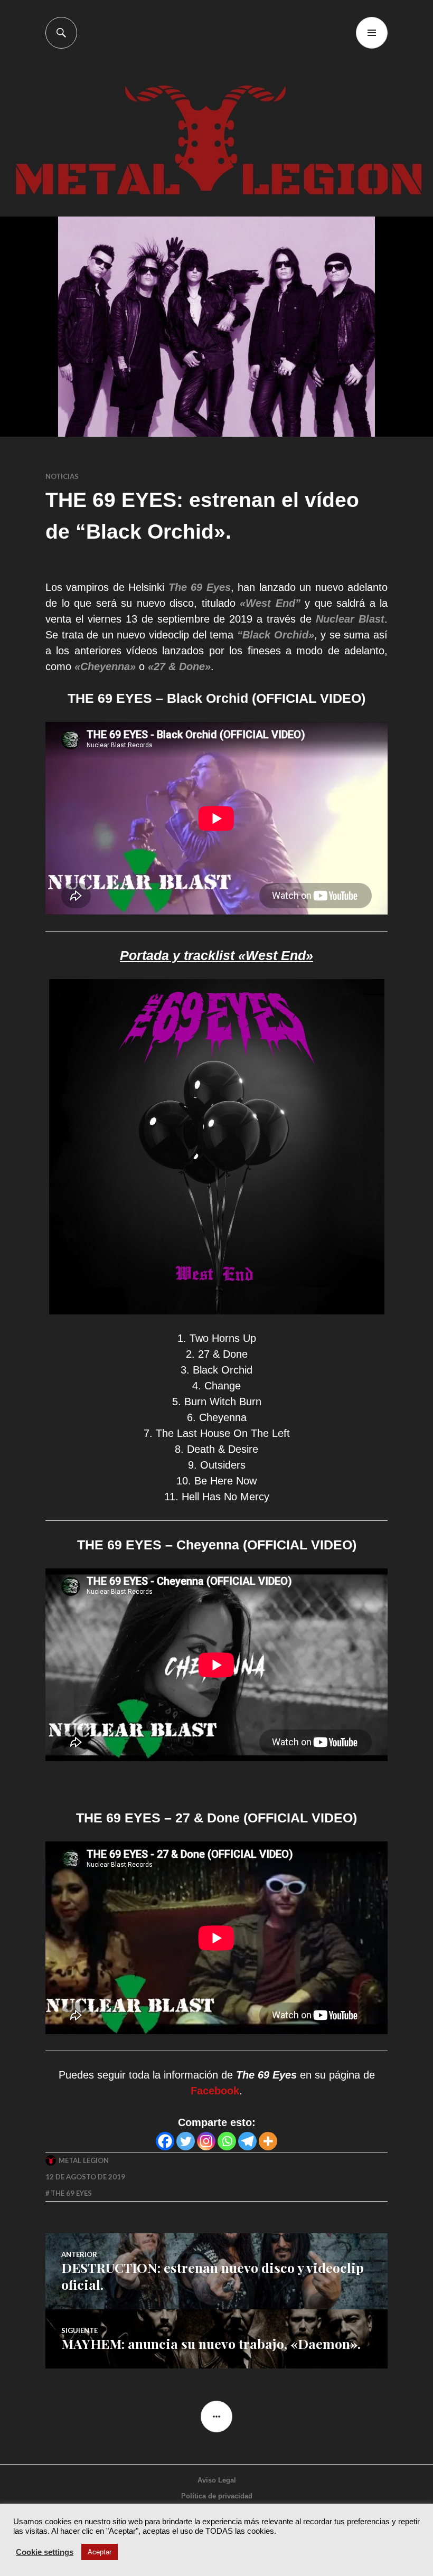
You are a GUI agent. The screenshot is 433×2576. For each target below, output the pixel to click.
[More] (268, 2141)
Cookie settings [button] (45, 2552)
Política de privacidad (217, 2496)
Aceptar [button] (100, 2552)
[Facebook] (165, 2141)
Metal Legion (84, 2160)
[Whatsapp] (227, 2141)
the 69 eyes (71, 2193)
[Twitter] (186, 2141)
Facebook (215, 2091)
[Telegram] (247, 2141)
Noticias (62, 476)
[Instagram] (206, 2141)
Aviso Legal (217, 2480)
